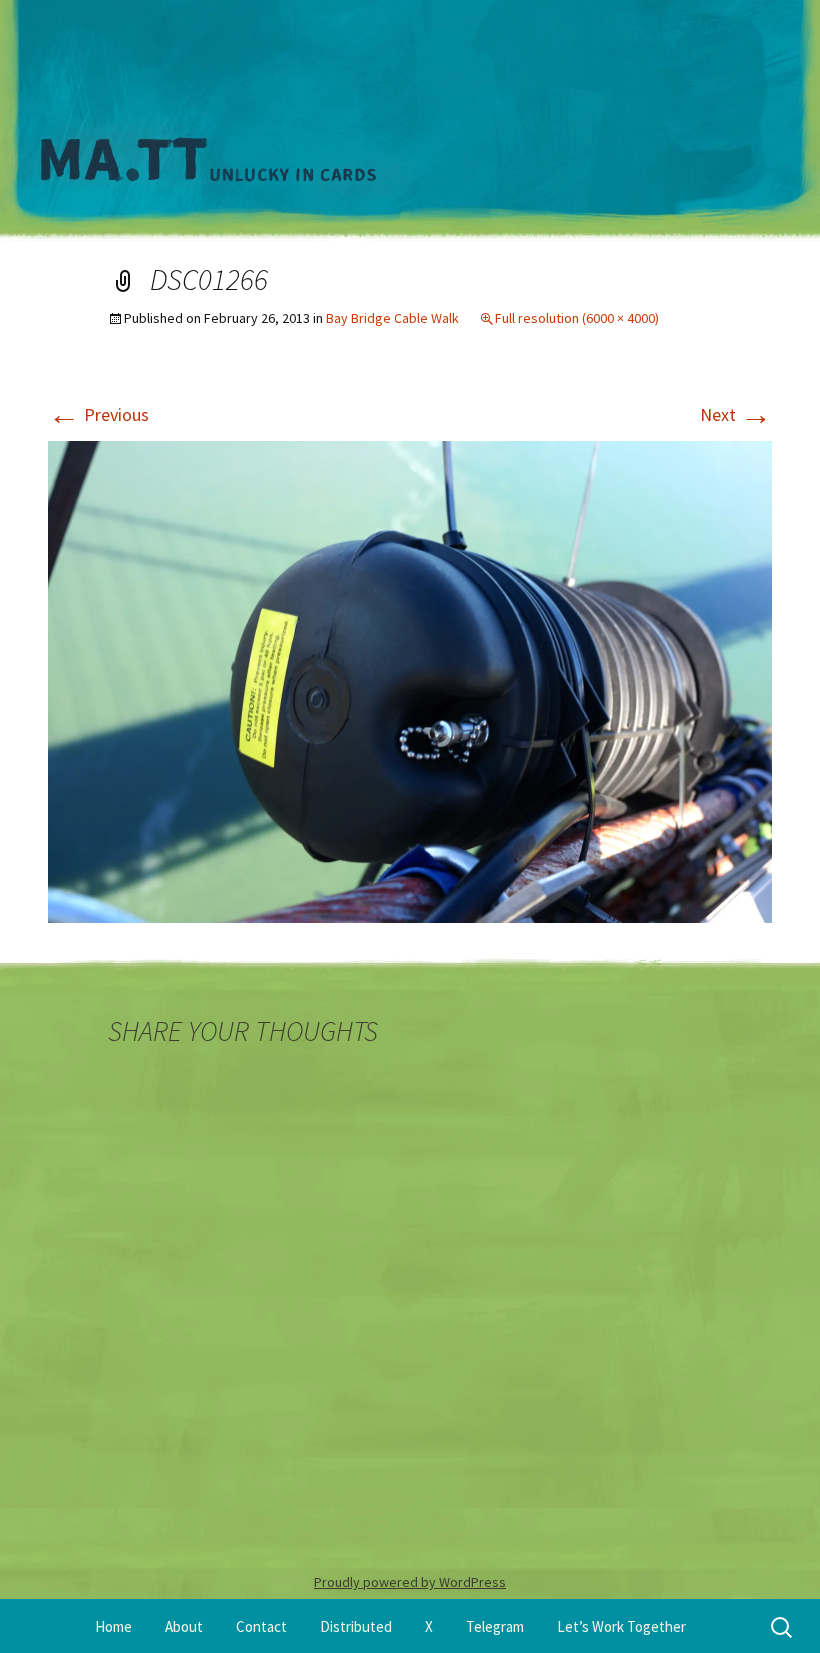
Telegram (495, 1626)
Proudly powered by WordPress (410, 1582)
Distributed (356, 1626)
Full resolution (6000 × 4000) (577, 318)
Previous (98, 414)
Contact (261, 1626)
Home (113, 1626)
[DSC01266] (410, 679)
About (184, 1626)
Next (736, 414)
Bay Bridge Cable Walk (392, 318)
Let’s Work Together (621, 1626)
